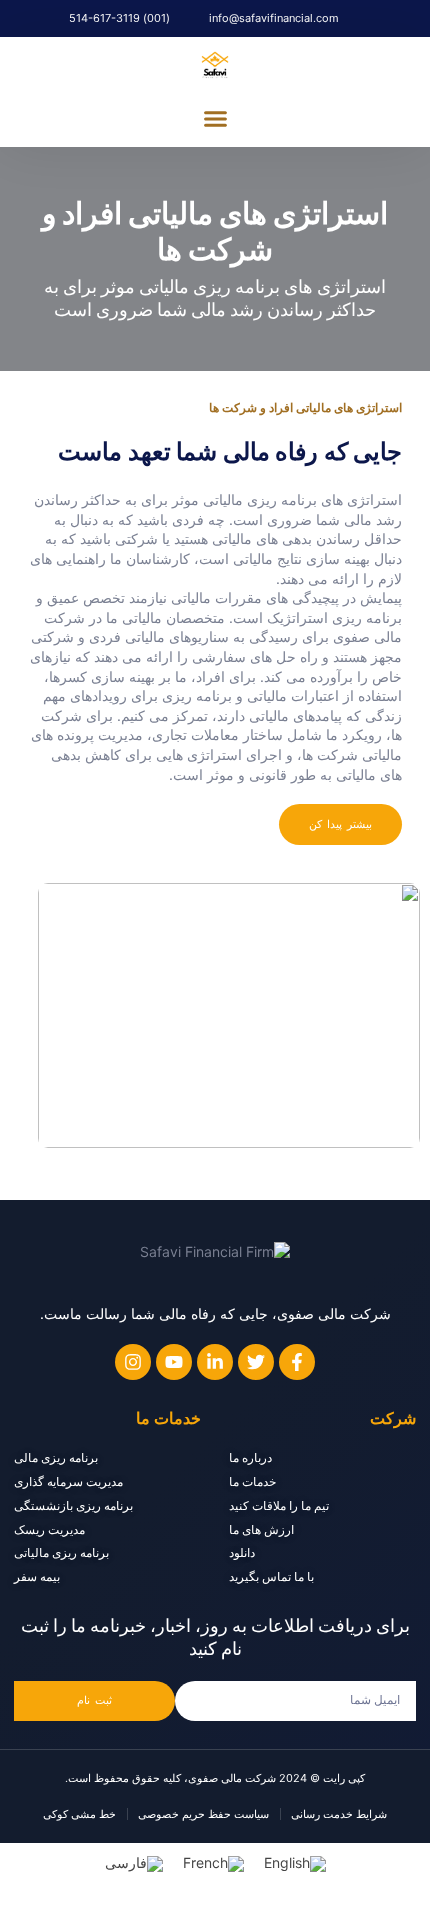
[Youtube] (174, 1362)
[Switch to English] (295, 1864)
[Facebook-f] (297, 1362)
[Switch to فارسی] (134, 1864)
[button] (215, 119)
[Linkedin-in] (215, 1362)
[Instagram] (133, 1362)
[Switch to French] (213, 1864)
